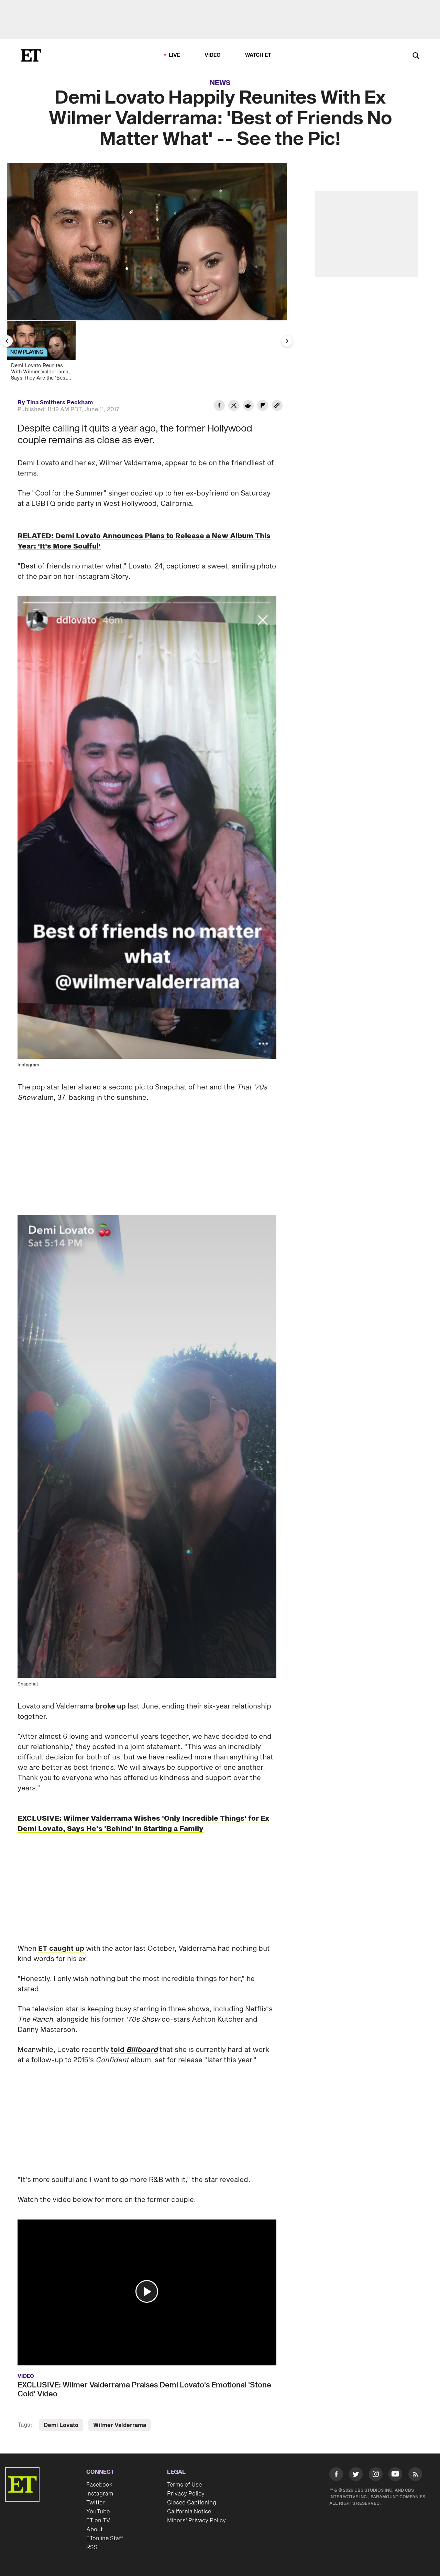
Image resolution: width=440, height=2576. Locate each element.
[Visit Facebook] (336, 2476)
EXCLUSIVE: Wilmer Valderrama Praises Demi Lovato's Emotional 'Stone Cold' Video (144, 2389)
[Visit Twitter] (356, 2476)
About (95, 2530)
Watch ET (258, 55)
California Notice (189, 2512)
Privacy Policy (186, 2494)
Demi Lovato (61, 2425)
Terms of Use (184, 2485)
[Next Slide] (287, 341)
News (220, 83)
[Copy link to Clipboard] (277, 406)
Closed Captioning (192, 2503)
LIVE (175, 55)
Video (213, 55)
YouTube (98, 2512)
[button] (147, 2291)
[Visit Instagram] (376, 2476)
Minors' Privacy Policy (196, 2521)
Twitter (96, 2503)
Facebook (99, 2485)
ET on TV (98, 2521)
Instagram (100, 2494)
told (134, 2050)
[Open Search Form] (416, 56)
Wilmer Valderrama (120, 2425)
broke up (111, 1706)
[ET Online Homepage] (31, 55)
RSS (92, 2547)
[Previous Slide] (7, 341)
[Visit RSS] (415, 2476)
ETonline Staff (105, 2538)
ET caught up (61, 1949)
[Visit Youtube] (395, 2474)
